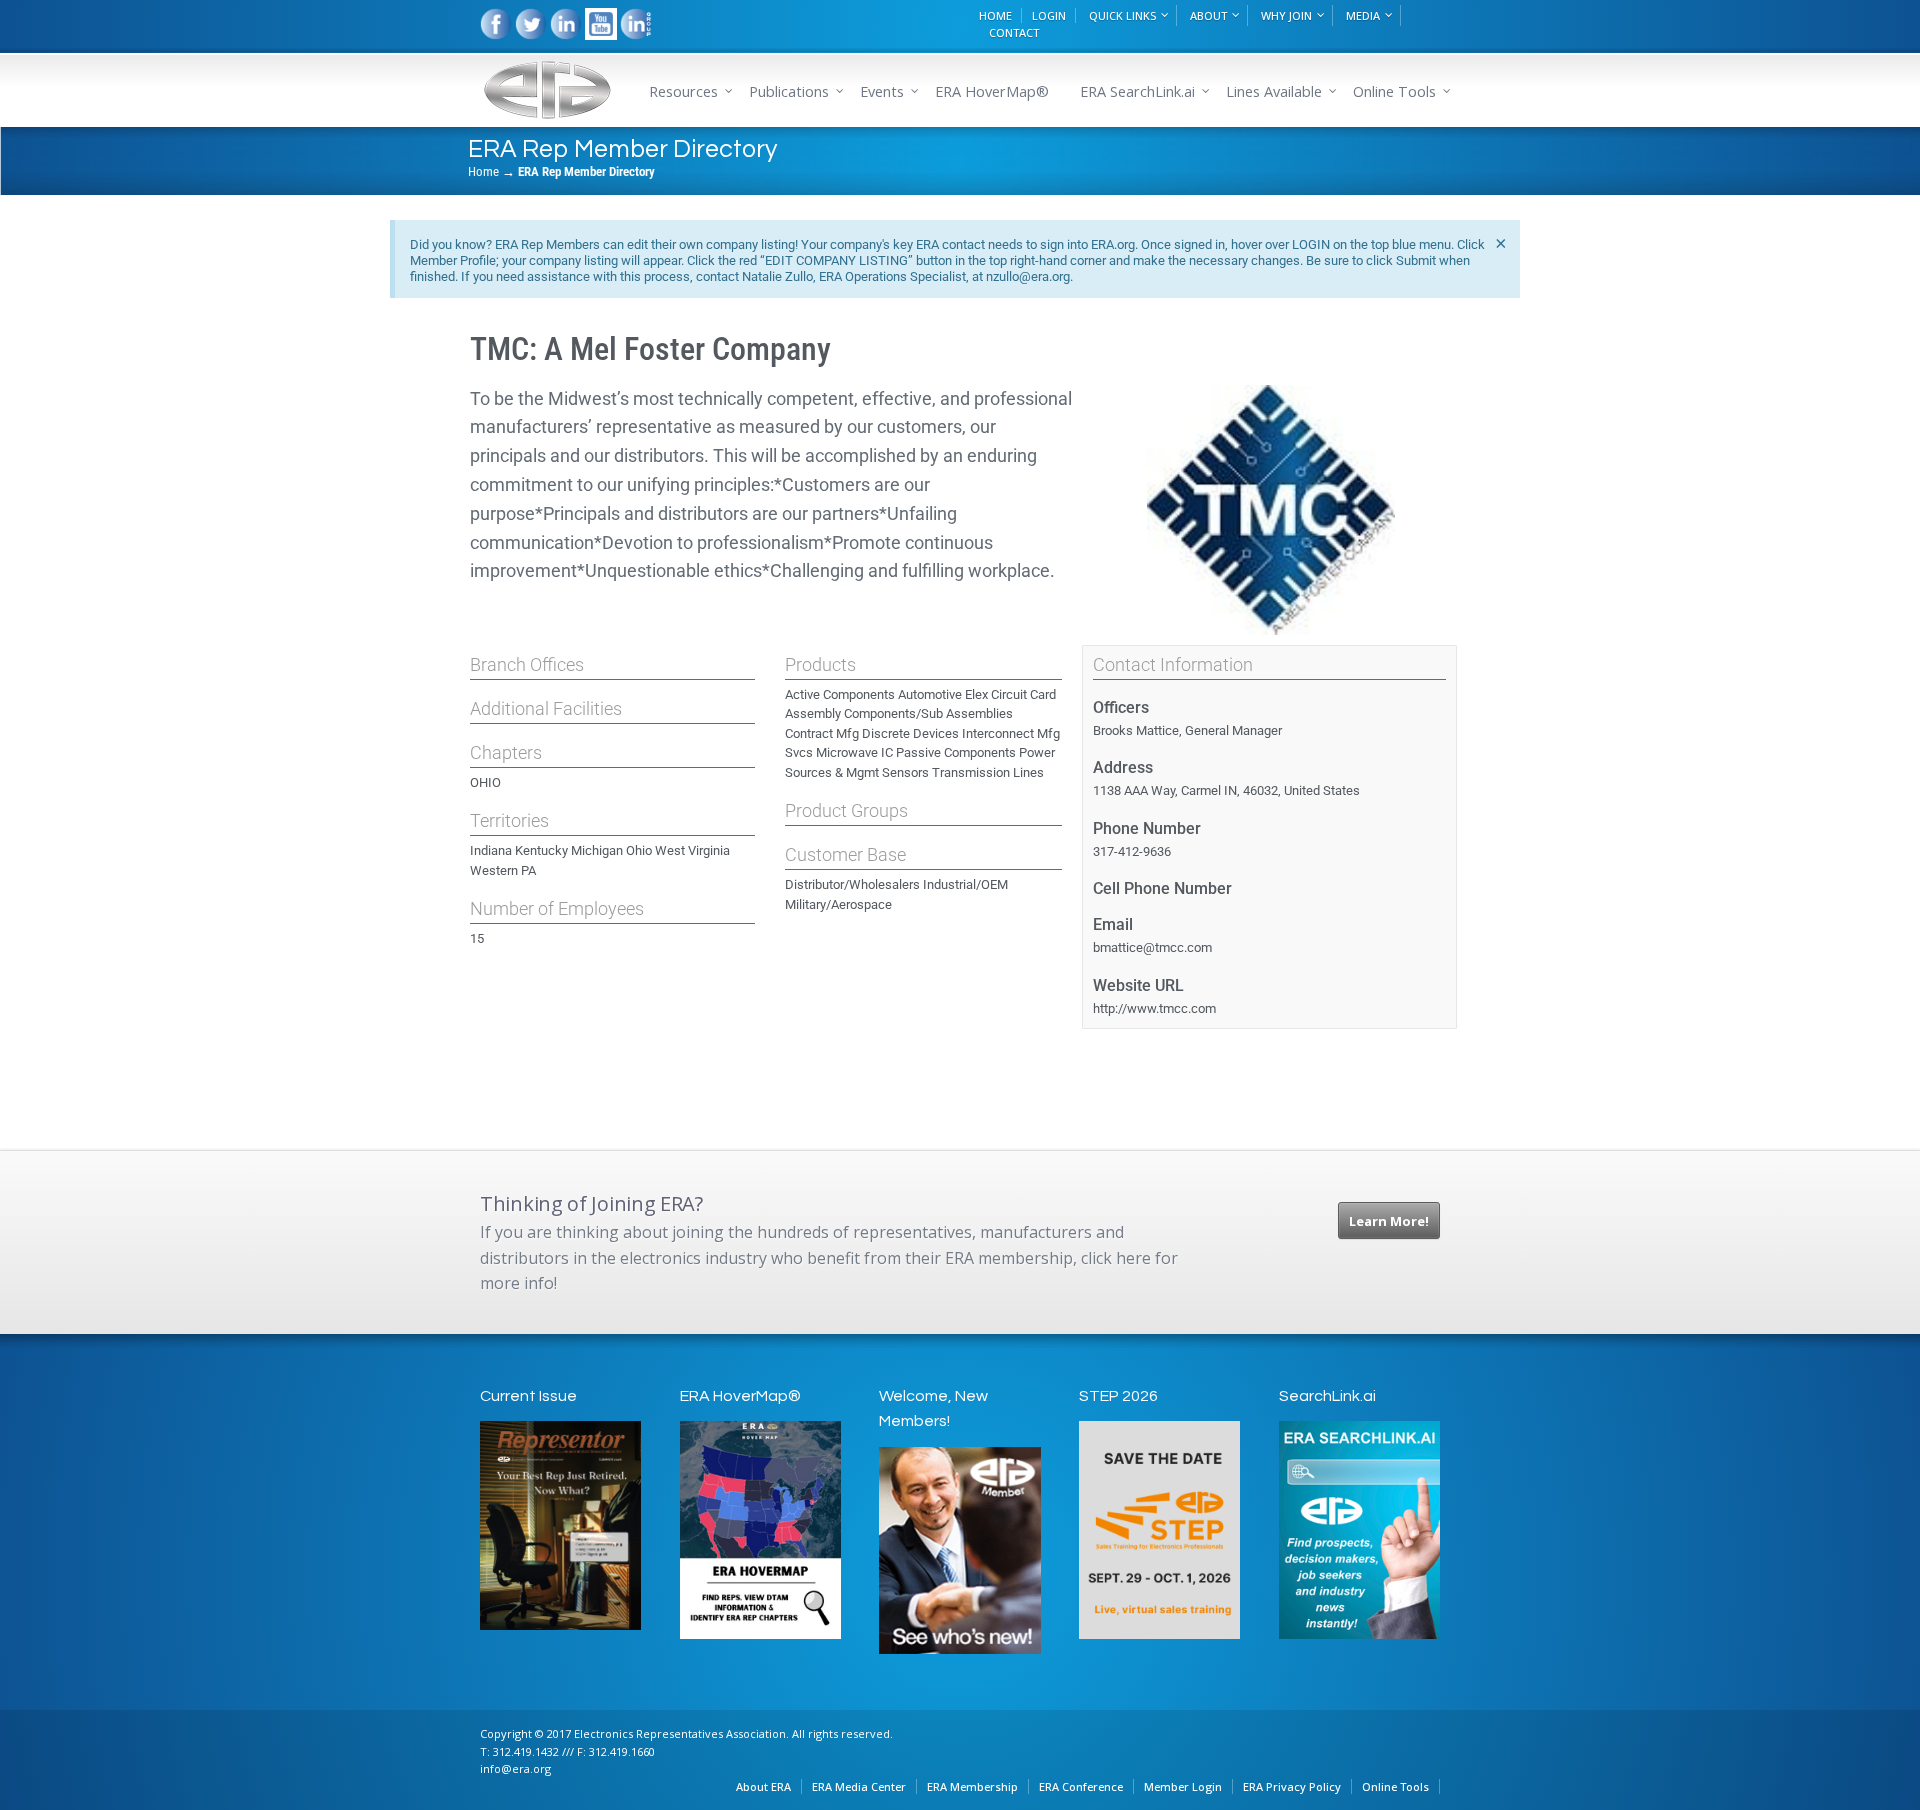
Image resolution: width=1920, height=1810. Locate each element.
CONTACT (1014, 32)
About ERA (763, 1786)
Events (882, 91)
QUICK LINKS (1122, 15)
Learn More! (1389, 1221)
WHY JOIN (1286, 15)
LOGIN (1049, 15)
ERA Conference (1081, 1786)
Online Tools (1395, 1786)
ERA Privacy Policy (1292, 1786)
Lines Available (1274, 91)
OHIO (485, 782)
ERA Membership (972, 1786)
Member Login (1183, 1786)
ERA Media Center (859, 1786)
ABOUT (1208, 15)
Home (483, 171)
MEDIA (1363, 15)
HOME (995, 15)
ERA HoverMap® (992, 91)
